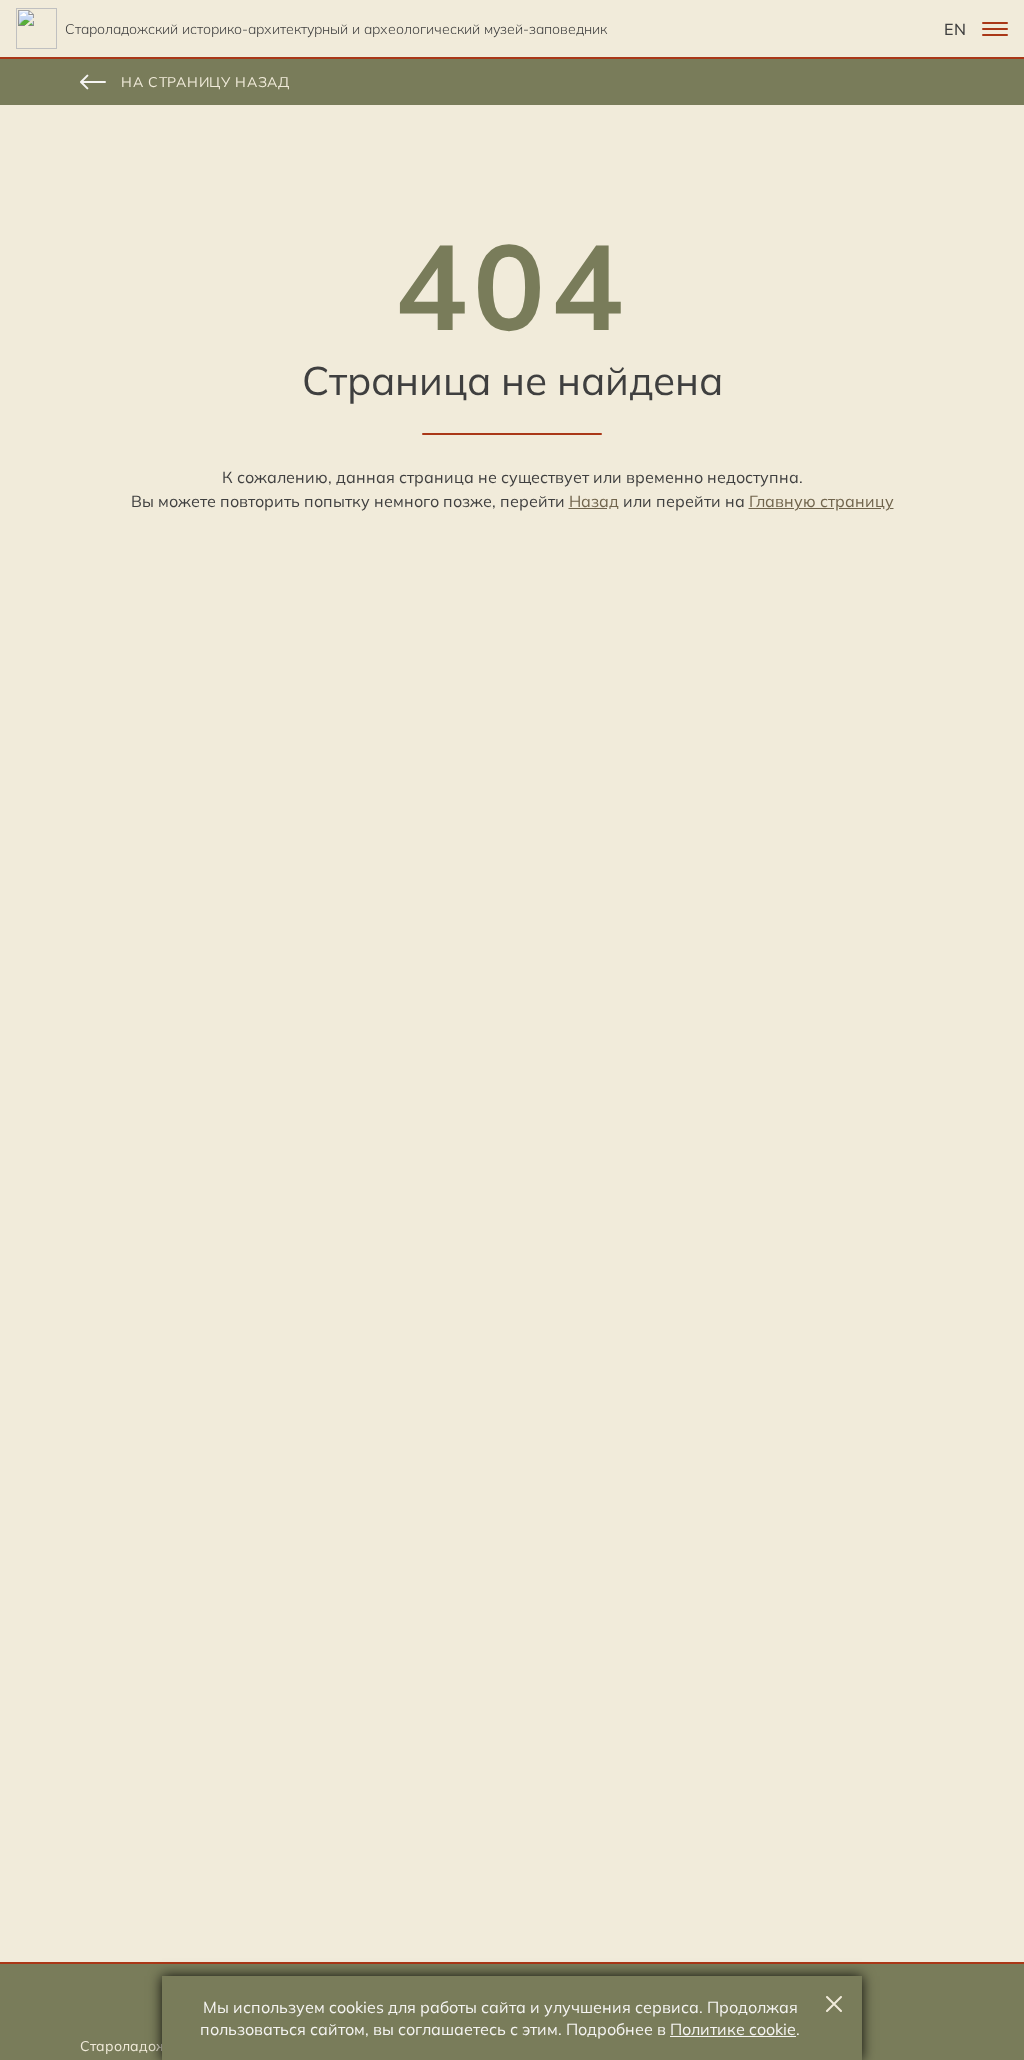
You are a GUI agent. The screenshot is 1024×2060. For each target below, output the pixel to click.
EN (955, 29)
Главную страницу (821, 501)
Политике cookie (733, 2029)
